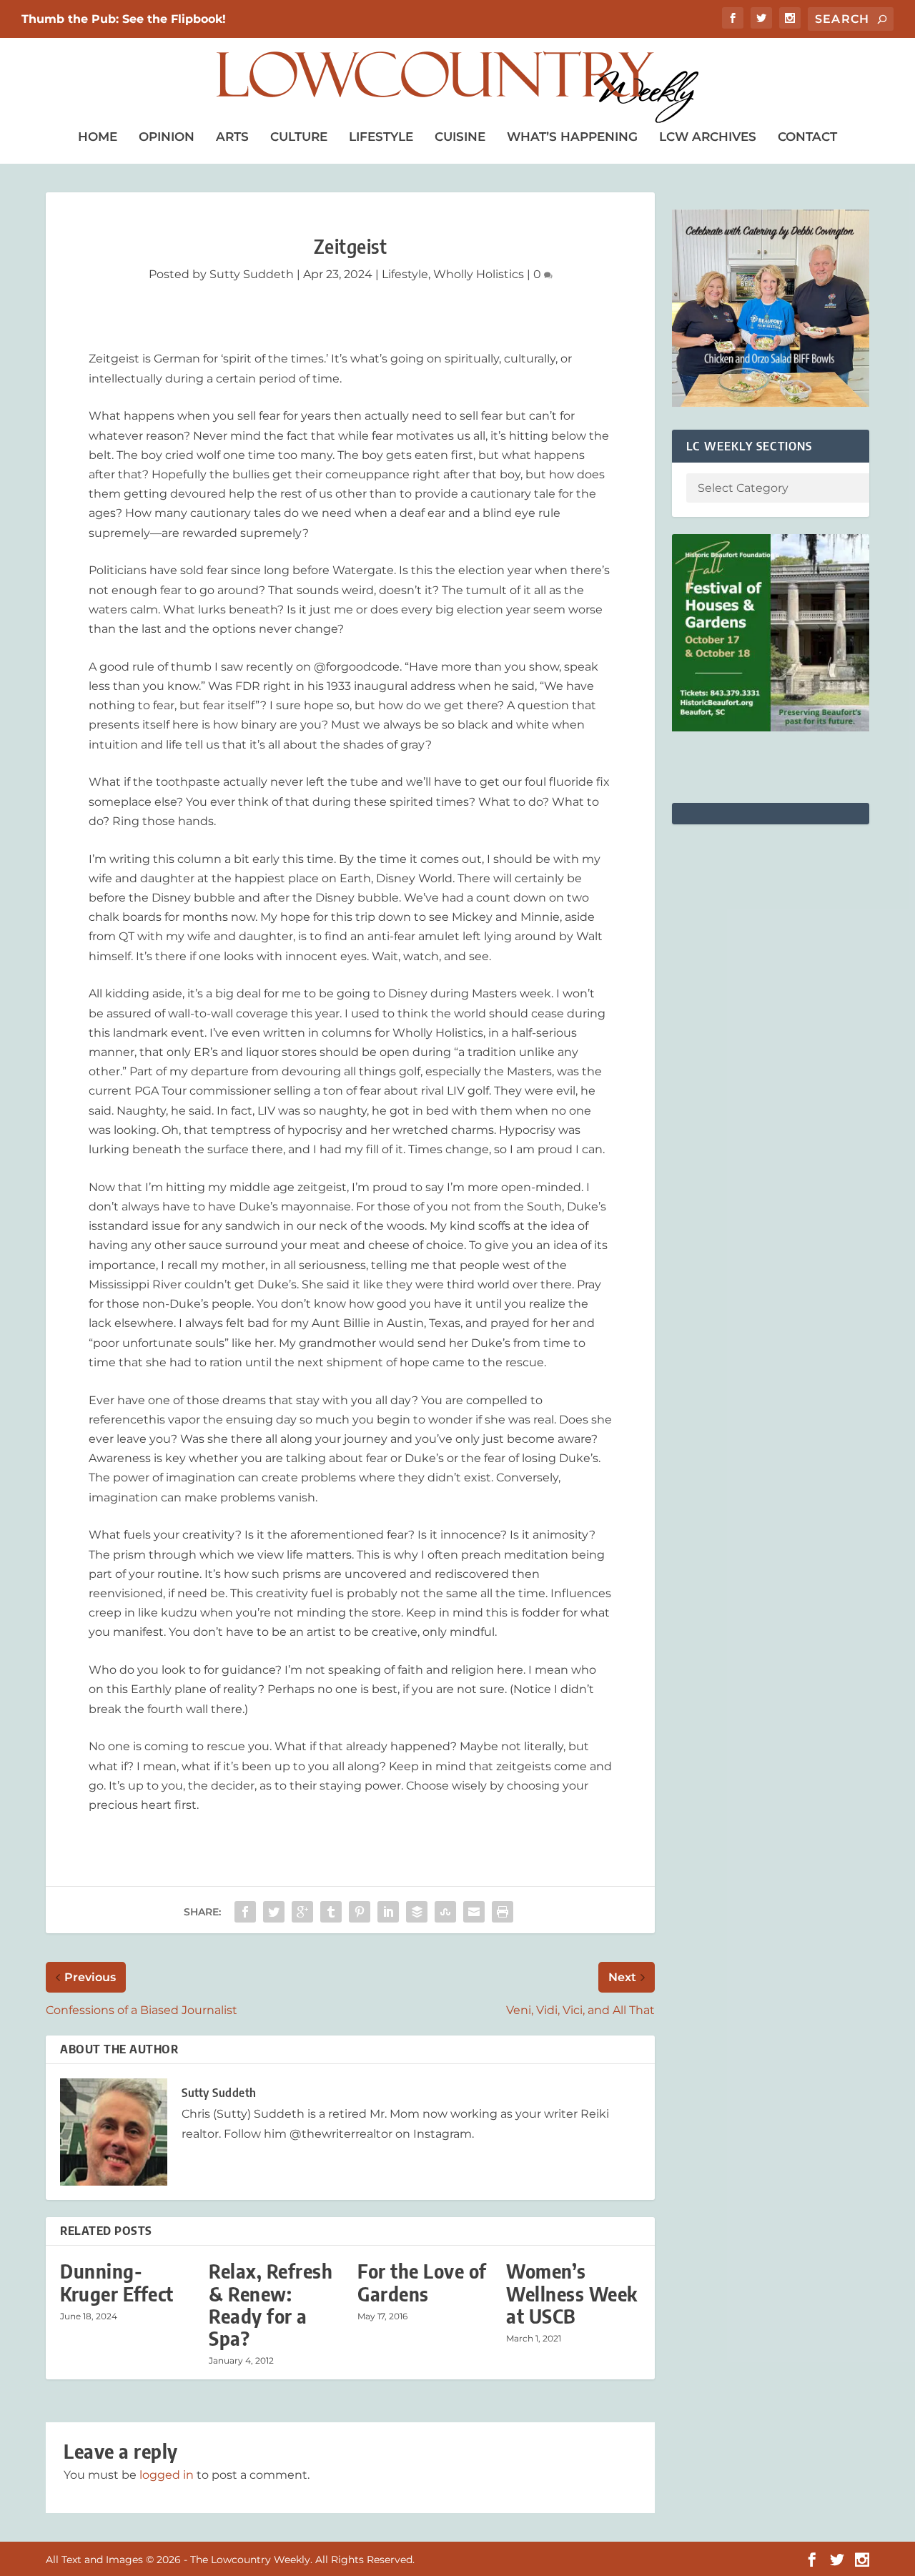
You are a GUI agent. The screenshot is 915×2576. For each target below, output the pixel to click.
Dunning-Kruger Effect (117, 2282)
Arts (232, 137)
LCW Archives (708, 137)
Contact (807, 137)
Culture (299, 137)
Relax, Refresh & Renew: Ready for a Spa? (271, 2305)
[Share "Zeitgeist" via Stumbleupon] (445, 1912)
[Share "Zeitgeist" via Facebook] (245, 1912)
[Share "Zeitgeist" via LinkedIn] (388, 1912)
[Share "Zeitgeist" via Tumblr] (331, 1912)
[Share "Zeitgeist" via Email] (474, 1912)
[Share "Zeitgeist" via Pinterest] (360, 1912)
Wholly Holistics (479, 274)
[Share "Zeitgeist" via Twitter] (274, 1912)
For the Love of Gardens (422, 2282)
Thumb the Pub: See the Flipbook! (124, 19)
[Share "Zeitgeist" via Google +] (302, 1912)
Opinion (167, 137)
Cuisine (460, 137)
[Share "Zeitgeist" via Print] (503, 1912)
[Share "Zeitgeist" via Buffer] (417, 1912)
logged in (167, 2475)
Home (98, 137)
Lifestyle (381, 137)
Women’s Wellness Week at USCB (572, 2293)
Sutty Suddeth (252, 274)
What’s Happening (572, 137)
